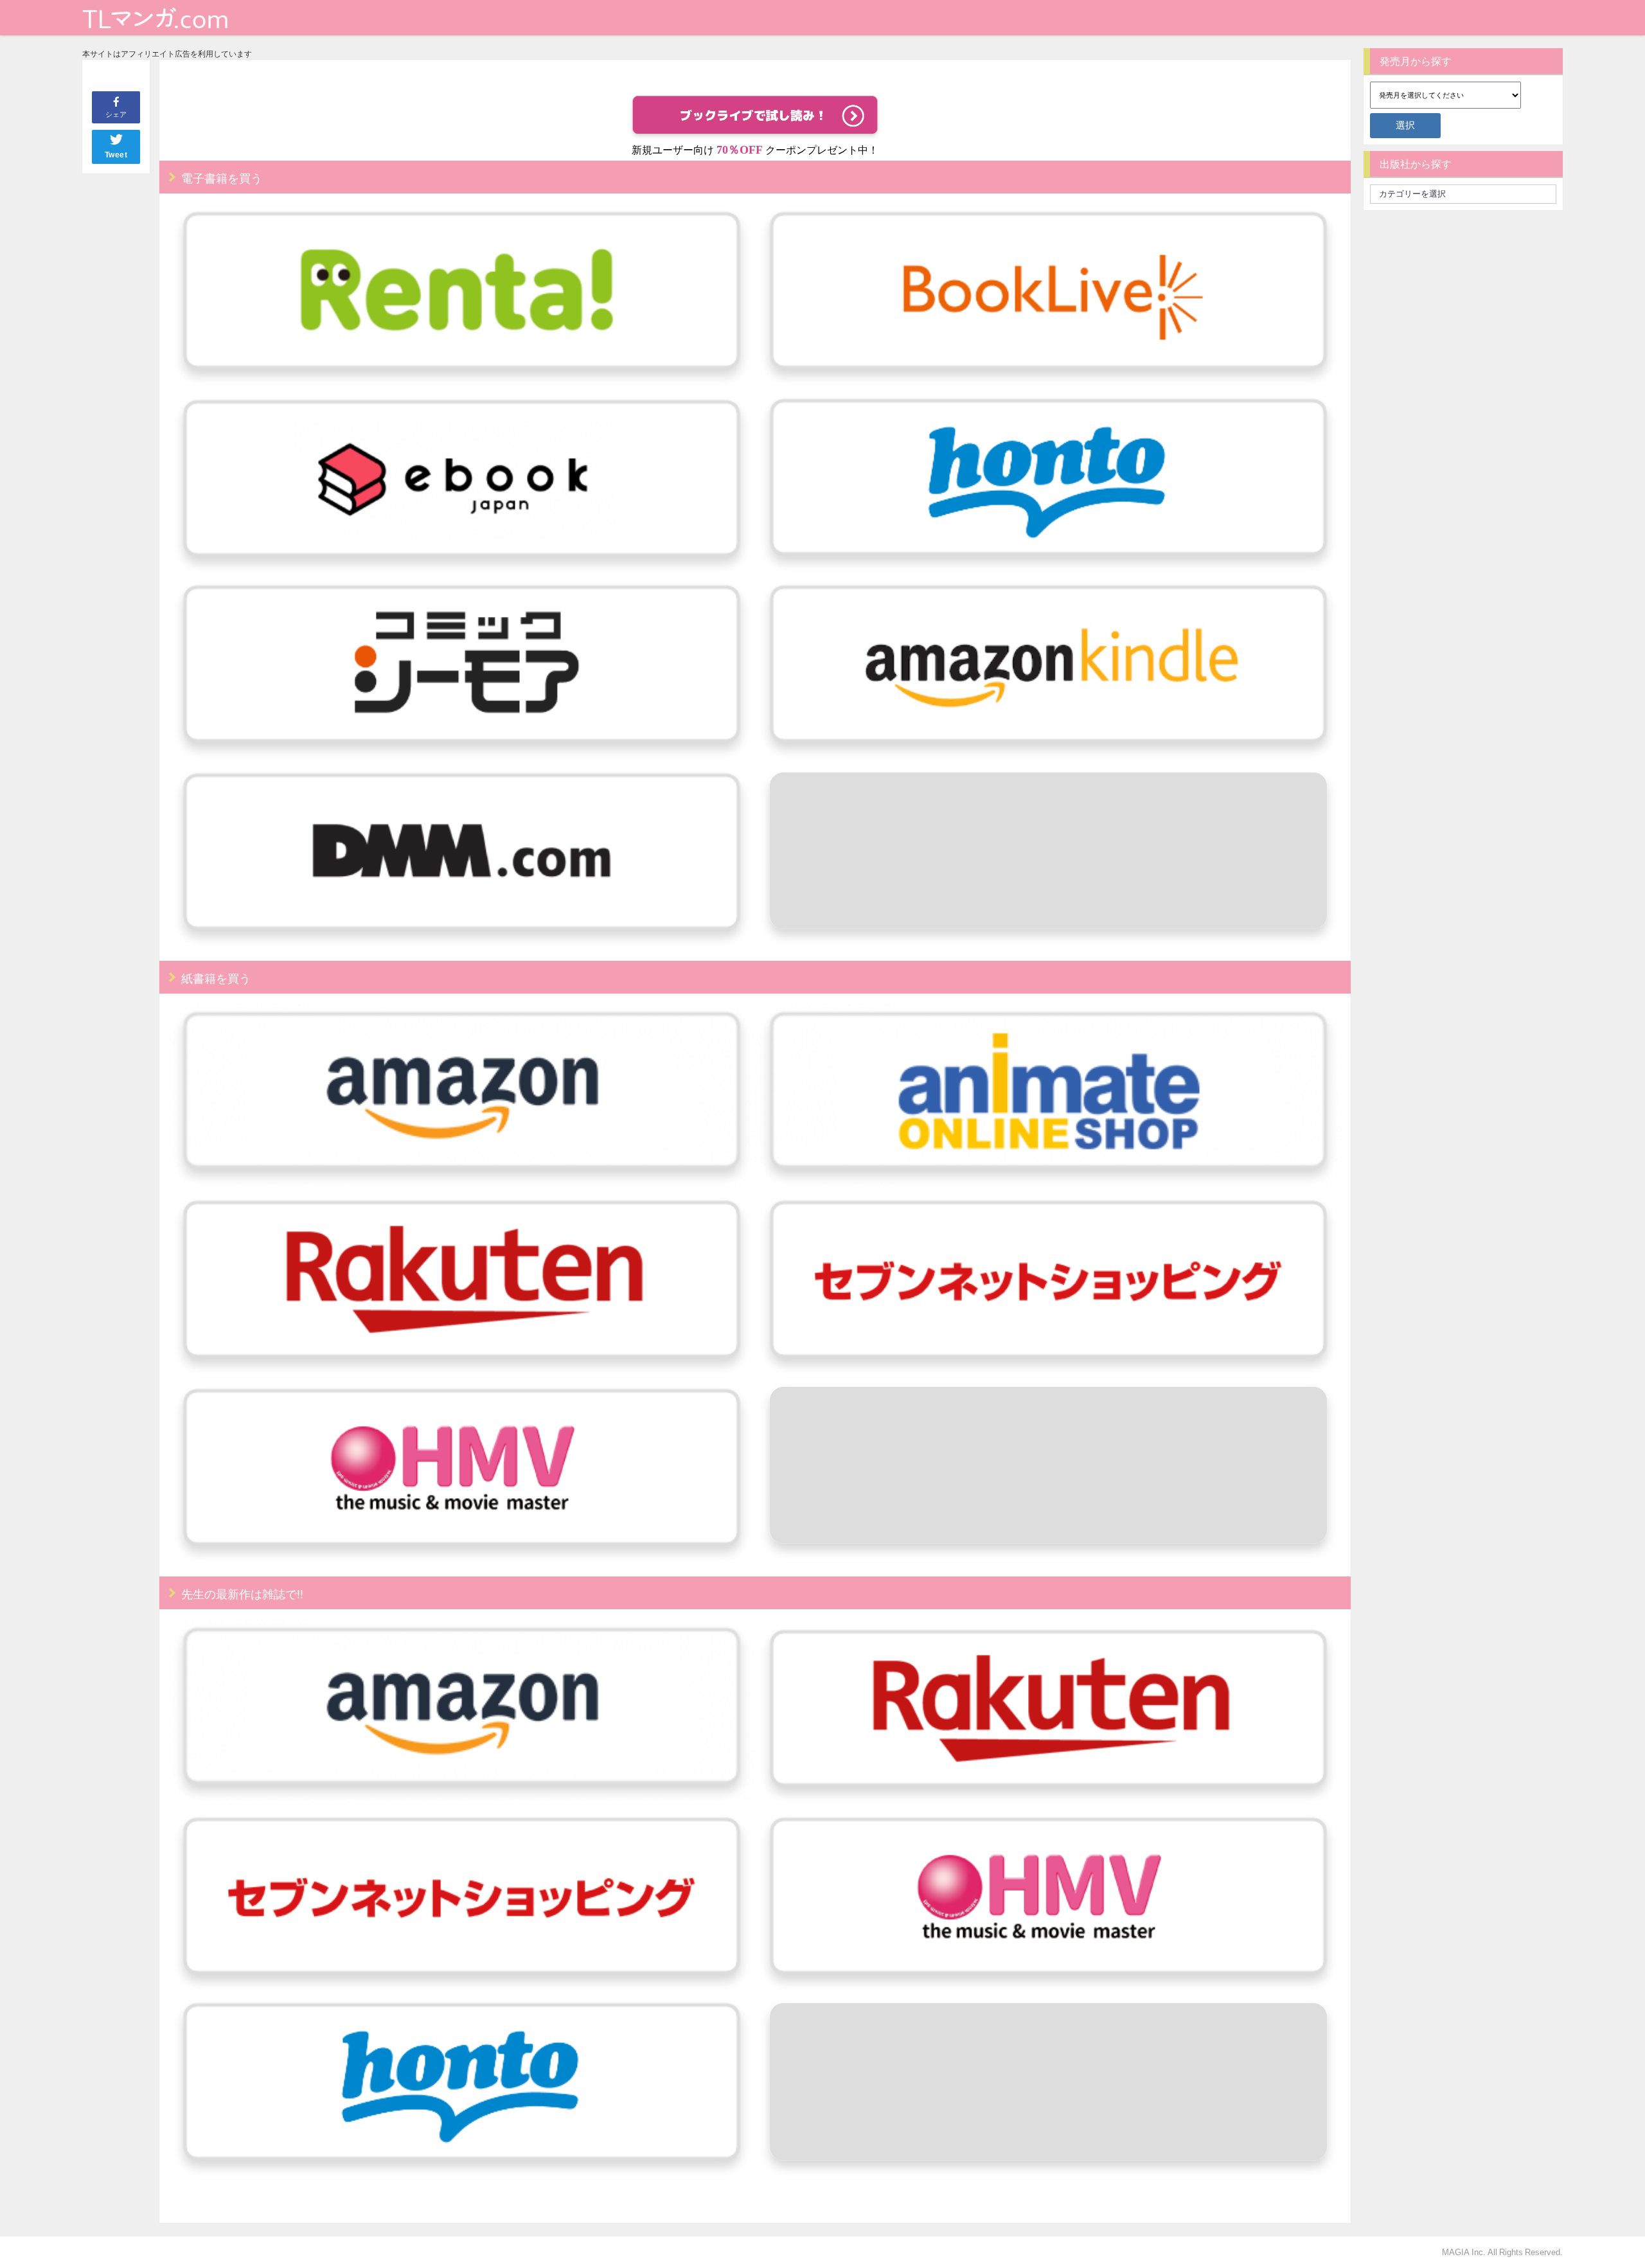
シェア (116, 114)
